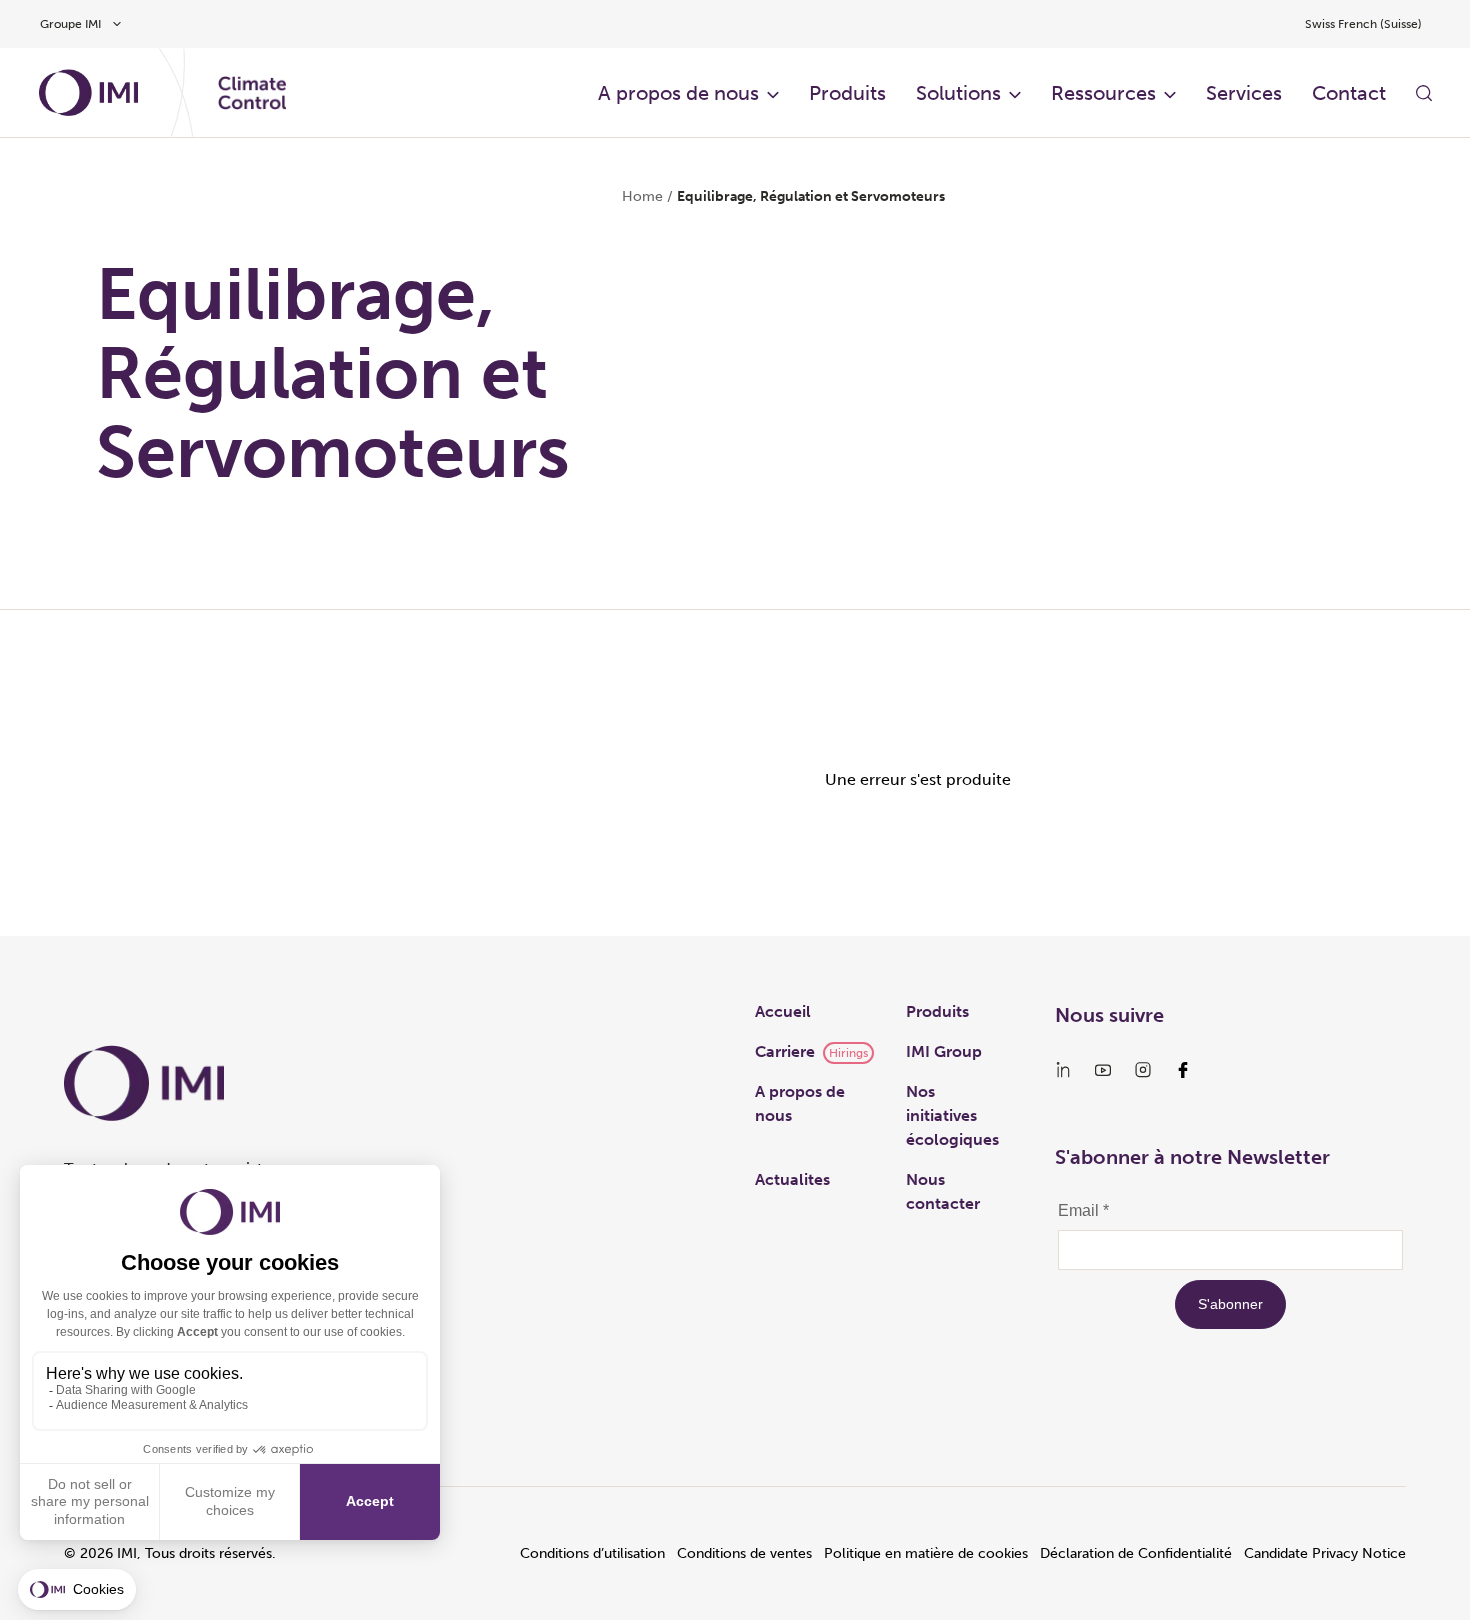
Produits (847, 93)
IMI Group (944, 1051)
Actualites (792, 1179)
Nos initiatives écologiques (952, 1115)
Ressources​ (1103, 93)
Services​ (1244, 93)
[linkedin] (1063, 1070)
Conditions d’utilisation (592, 1553)
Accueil (783, 1011)
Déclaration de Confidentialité (1136, 1553)
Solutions (958, 93)
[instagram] (1143, 1070)
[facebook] (1183, 1070)
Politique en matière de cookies (926, 1553)
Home (642, 196)
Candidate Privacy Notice (1325, 1553)
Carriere (785, 1051)
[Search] (1424, 93)
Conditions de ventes (744, 1553)
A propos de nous (678, 93)
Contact (1349, 93)
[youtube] (1103, 1070)
